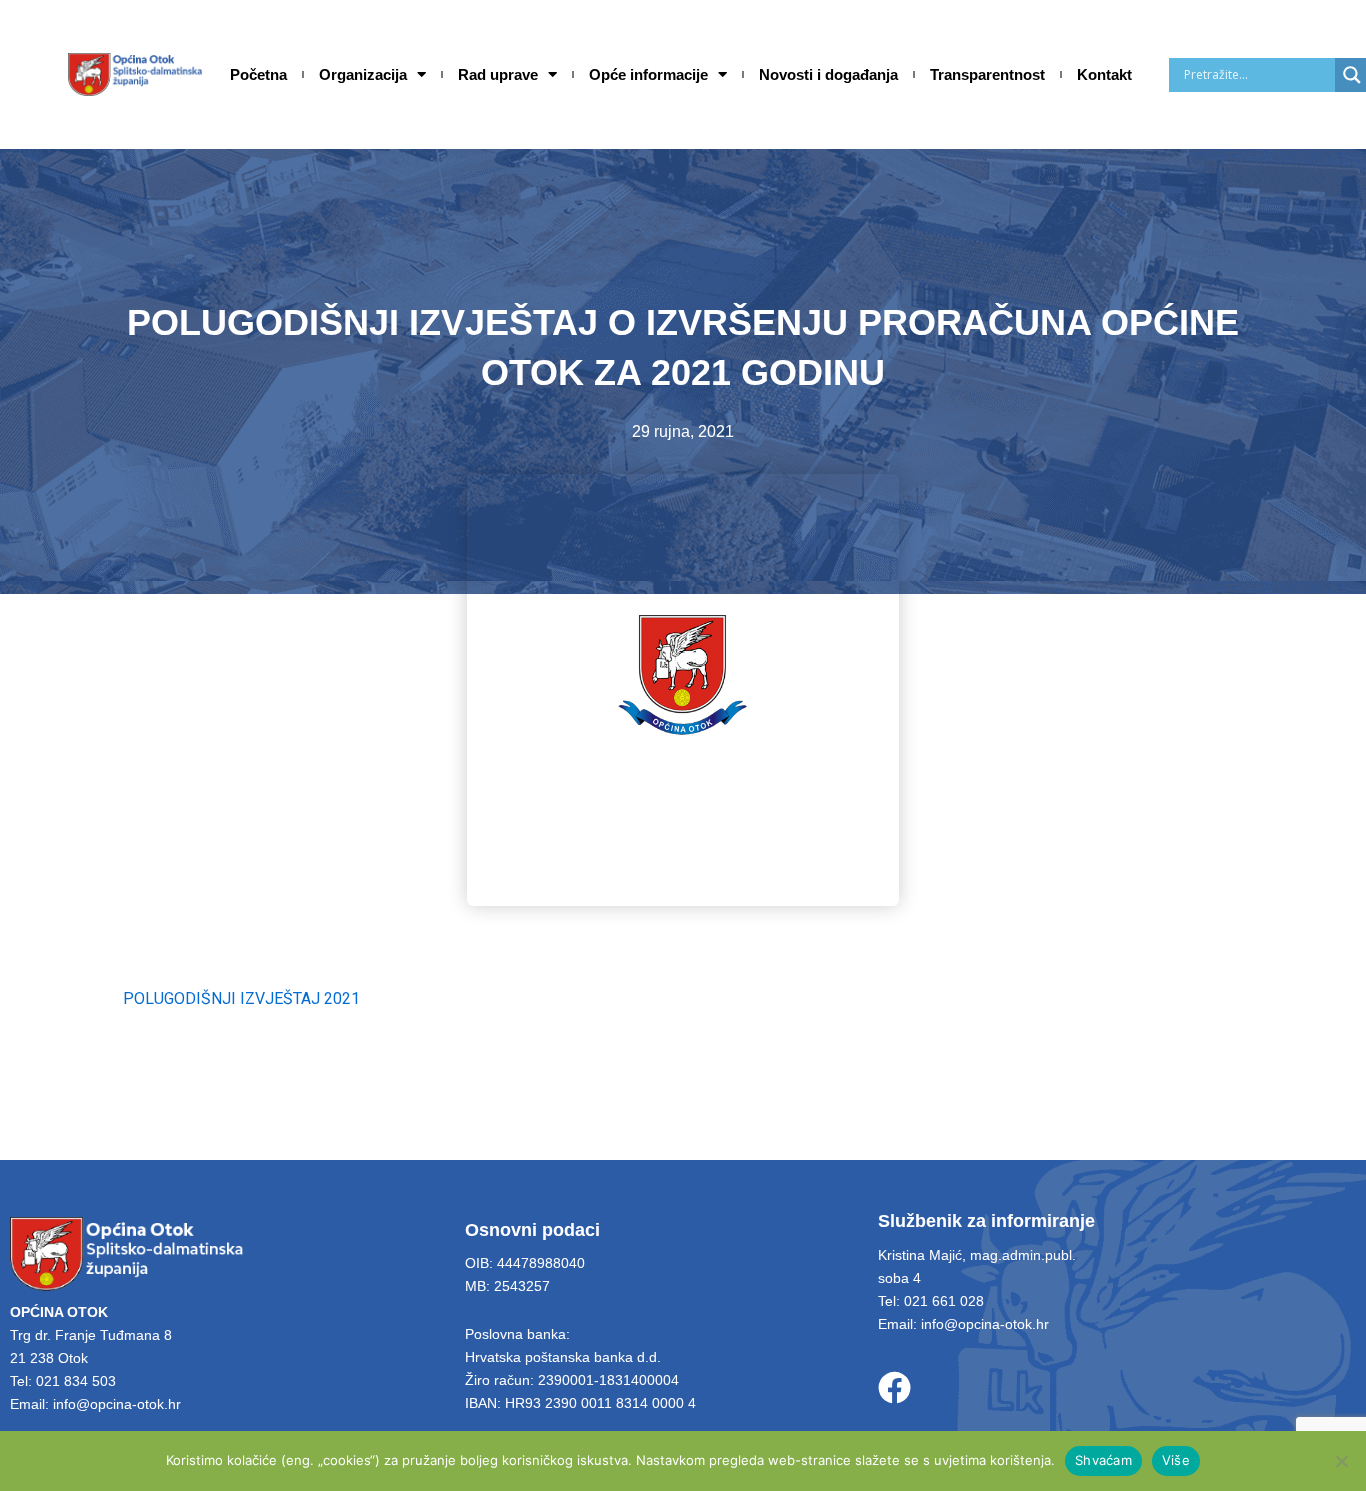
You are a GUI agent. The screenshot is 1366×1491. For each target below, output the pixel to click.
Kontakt (1104, 74)
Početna (258, 74)
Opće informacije (648, 74)
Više (1176, 1460)
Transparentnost (987, 74)
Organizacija (363, 74)
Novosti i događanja (828, 74)
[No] (1341, 1461)
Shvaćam (1103, 1460)
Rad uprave (498, 74)
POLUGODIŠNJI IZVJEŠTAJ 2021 (241, 998)
